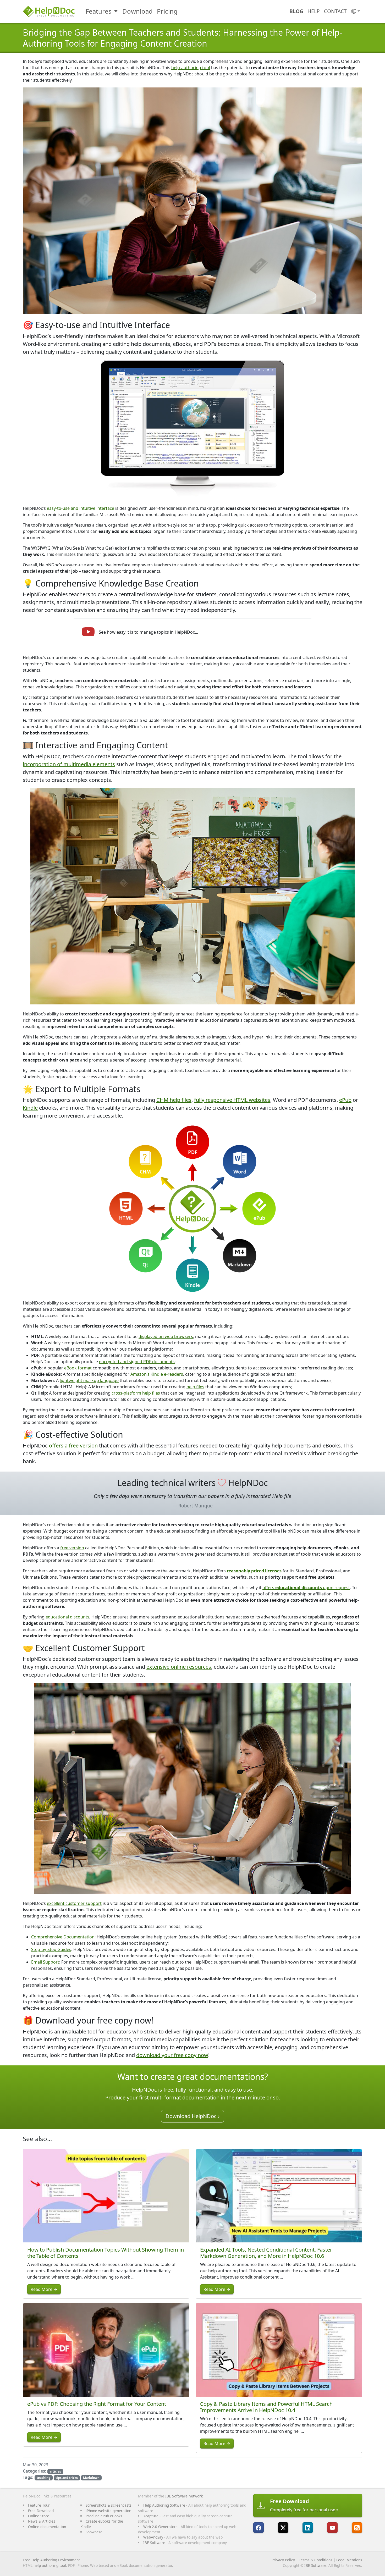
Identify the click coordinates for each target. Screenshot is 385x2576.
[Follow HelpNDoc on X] (283, 2528)
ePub (345, 1100)
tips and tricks (67, 2478)
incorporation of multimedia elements (69, 764)
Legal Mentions (349, 2560)
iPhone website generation (108, 2511)
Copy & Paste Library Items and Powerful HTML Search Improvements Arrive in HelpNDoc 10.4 (266, 2407)
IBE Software (154, 2543)
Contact (335, 11)
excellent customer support (74, 1903)
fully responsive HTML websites (232, 1100)
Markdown (91, 2478)
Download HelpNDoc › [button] (192, 2116)
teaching (44, 2478)
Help (314, 11)
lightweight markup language (89, 1380)
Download (137, 11)
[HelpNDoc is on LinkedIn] (308, 2528)
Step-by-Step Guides (51, 1949)
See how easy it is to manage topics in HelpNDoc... (148, 632)
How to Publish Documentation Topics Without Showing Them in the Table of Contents (106, 2253)
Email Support (45, 1962)
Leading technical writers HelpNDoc (192, 1483)
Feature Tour (39, 2505)
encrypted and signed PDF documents (137, 1362)
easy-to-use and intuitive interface (81, 508)
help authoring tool (50, 2565)
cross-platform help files (136, 1393)
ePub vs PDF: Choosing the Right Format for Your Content (97, 2404)
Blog (296, 11)
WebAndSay (153, 2537)
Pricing (167, 11)
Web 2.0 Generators (160, 2527)
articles (55, 2471)
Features (99, 11)
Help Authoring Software (164, 2505)
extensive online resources (179, 1667)
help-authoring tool (191, 68)
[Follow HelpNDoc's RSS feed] (357, 2528)
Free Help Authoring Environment (51, 2560)
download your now (172, 2055)
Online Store (39, 2516)
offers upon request (306, 1588)
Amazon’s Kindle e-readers (157, 1374)
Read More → (44, 2289)
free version (72, 1548)
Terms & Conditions (316, 2560)
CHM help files (174, 1100)
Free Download (41, 2511)
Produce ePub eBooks (104, 2516)
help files (195, 1387)
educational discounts (67, 1617)
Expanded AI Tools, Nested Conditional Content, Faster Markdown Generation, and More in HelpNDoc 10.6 (266, 2253)
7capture (151, 2516)
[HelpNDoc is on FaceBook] (258, 2528)
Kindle (30, 1108)
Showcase (94, 2532)
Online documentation (47, 2527)
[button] (356, 11)
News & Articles (42, 2521)
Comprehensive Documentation (63, 1937)
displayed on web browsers (166, 1336)
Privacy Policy (283, 2560)
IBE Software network (184, 2496)
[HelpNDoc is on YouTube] (332, 2528)
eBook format (78, 1368)
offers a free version (73, 1445)
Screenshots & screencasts (109, 2505)
